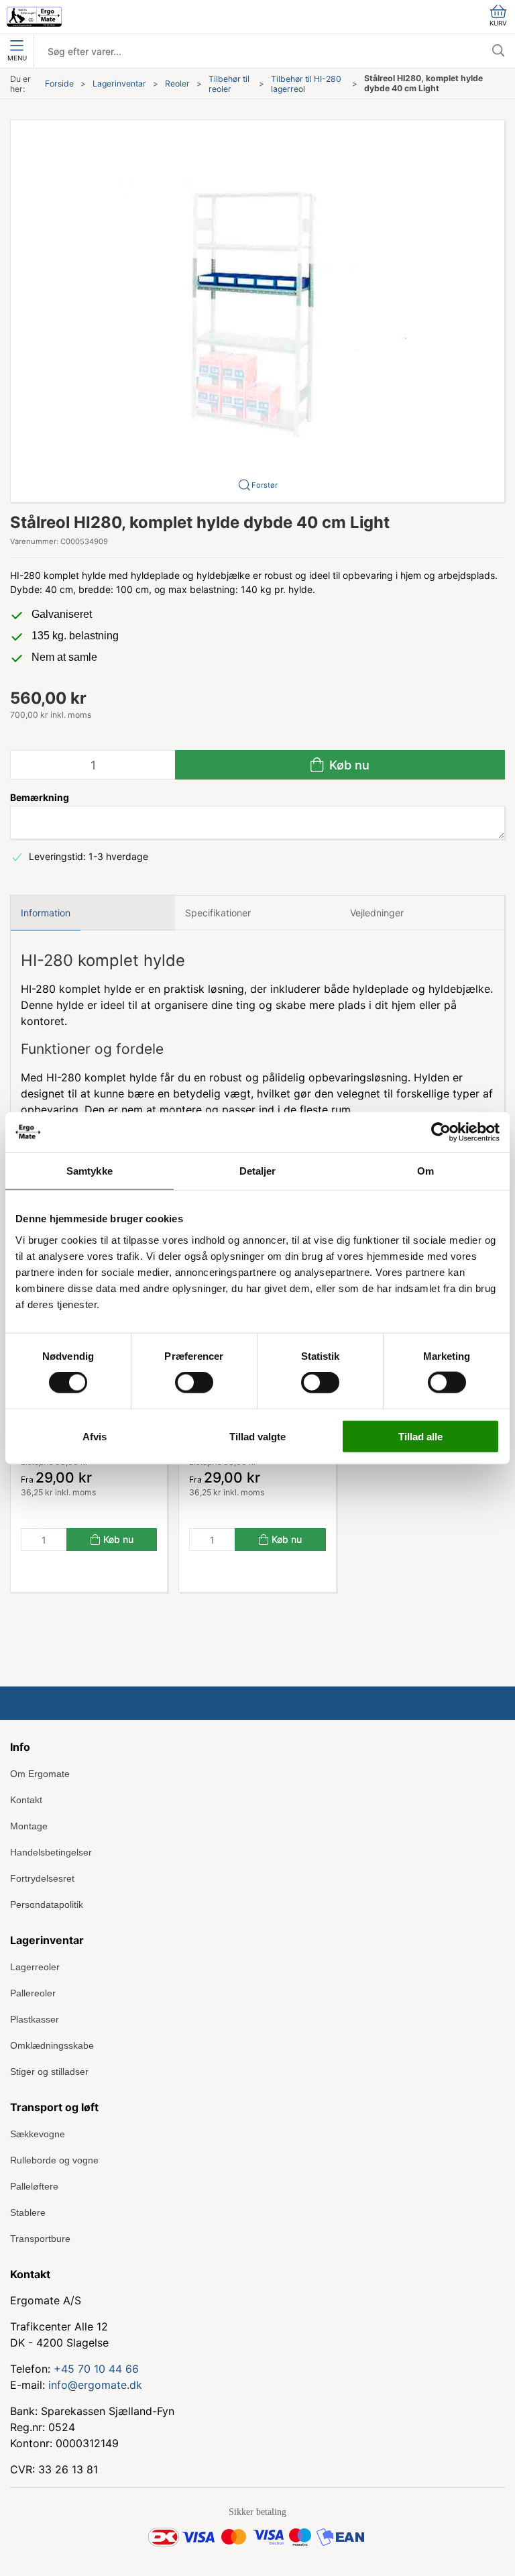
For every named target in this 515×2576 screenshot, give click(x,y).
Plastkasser (35, 2019)
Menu (17, 58)
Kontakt (26, 1800)
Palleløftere (34, 2186)
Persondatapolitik (47, 1904)
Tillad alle (420, 1436)
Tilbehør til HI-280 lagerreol (306, 84)
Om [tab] (425, 1171)
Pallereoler (33, 1993)
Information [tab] (46, 913)
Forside (59, 84)
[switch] (194, 1383)
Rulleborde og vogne (54, 2160)
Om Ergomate (40, 1774)
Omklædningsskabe (52, 2045)
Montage (29, 1826)
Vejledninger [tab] (377, 913)
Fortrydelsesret (42, 1878)
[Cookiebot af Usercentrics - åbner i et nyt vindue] (441, 1132)
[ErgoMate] (34, 17)
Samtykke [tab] (90, 1171)
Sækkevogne (38, 2134)
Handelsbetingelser (51, 1852)
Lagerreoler (35, 1967)
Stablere (28, 2212)
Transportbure (40, 2239)
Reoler (177, 84)
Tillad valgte (257, 1436)
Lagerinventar (119, 84)
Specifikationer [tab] (218, 913)
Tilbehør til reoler (229, 84)
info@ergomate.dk (95, 2385)
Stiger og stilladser (49, 2072)
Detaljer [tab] (258, 1171)
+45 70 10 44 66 (96, 2369)
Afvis (95, 1436)
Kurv (498, 23)
